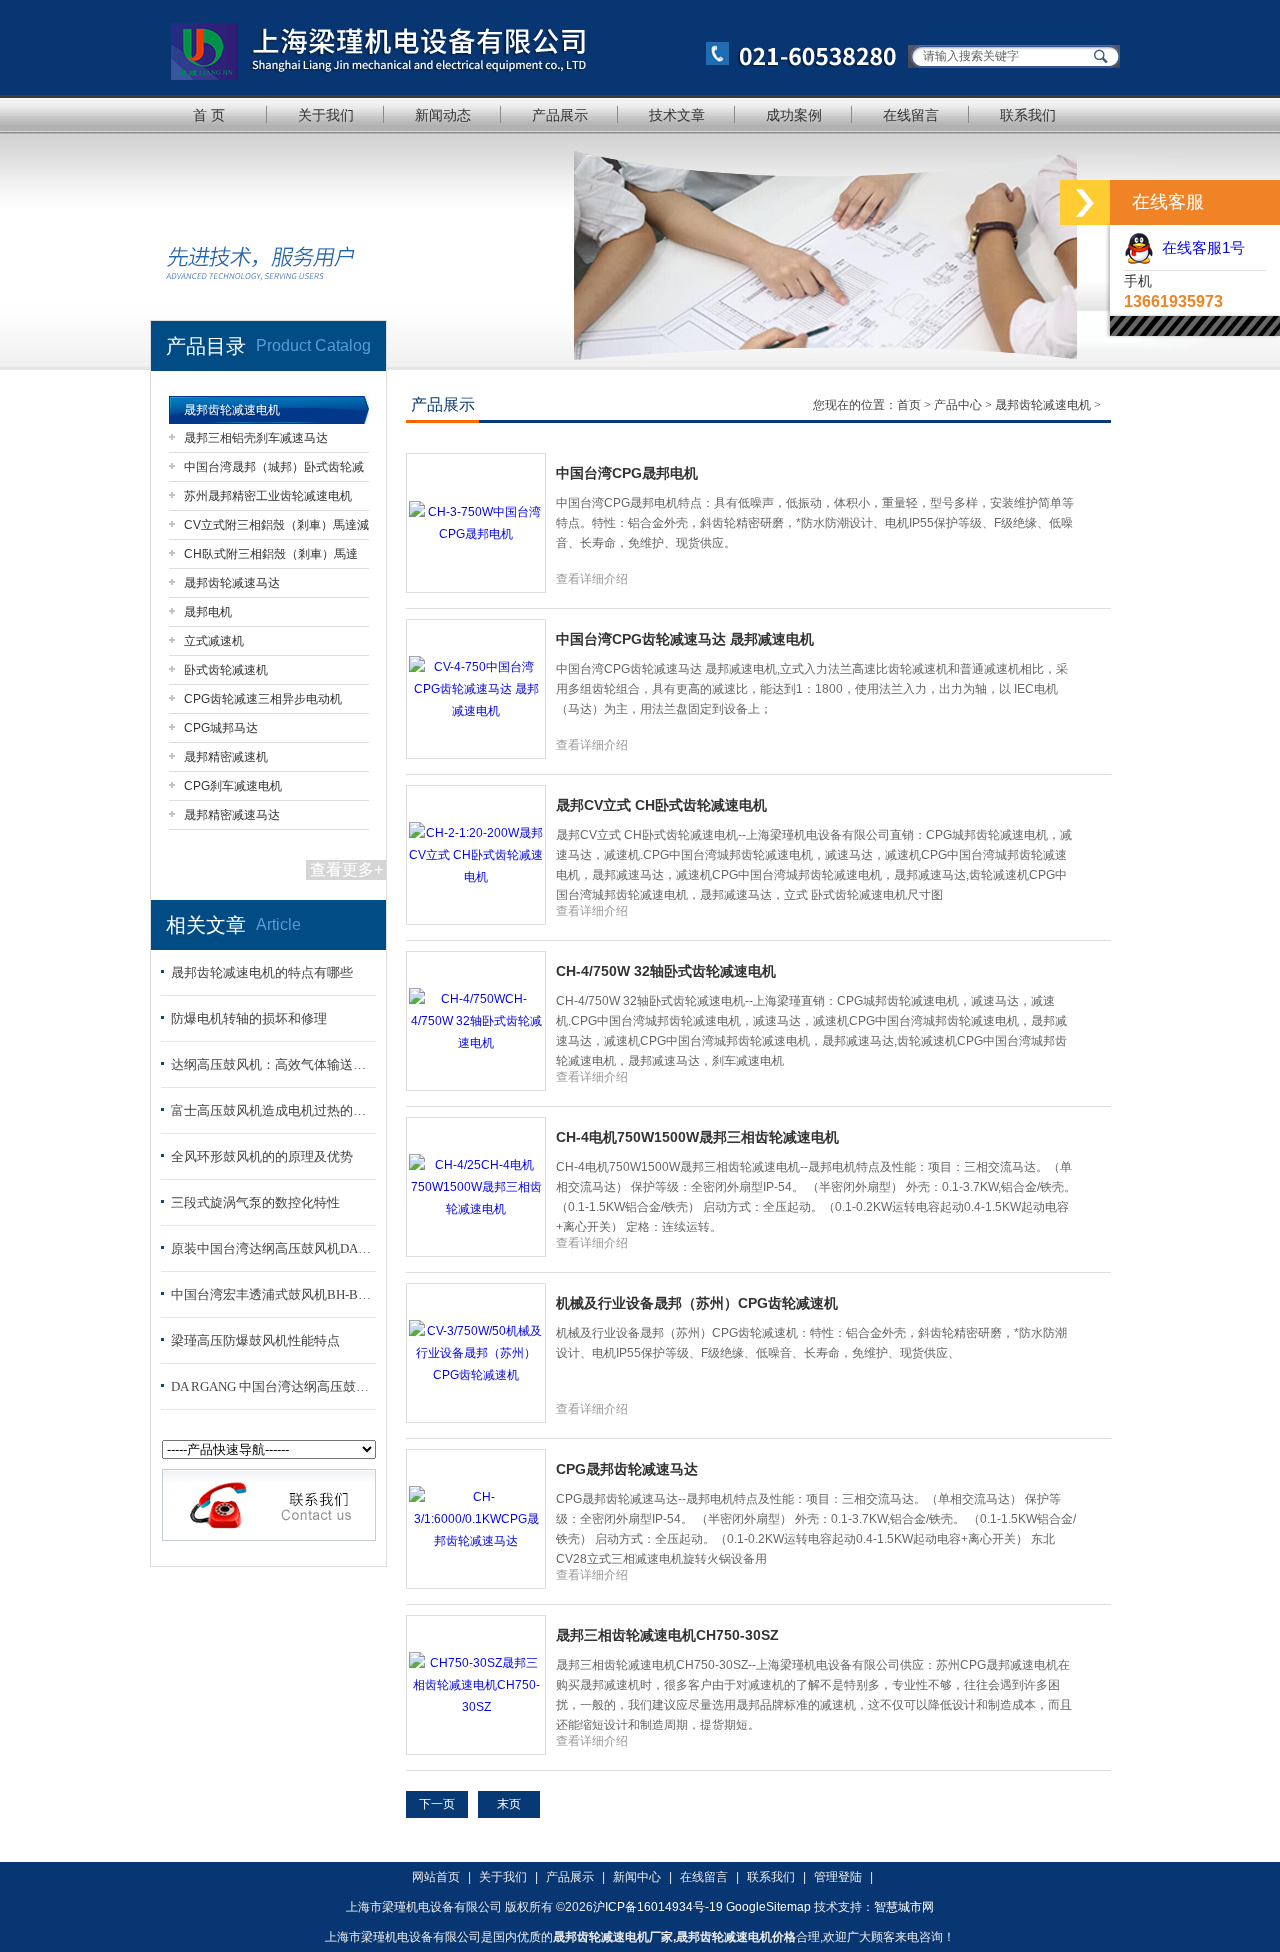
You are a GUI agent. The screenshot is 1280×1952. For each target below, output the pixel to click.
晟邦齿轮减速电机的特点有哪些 (262, 972)
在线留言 (911, 115)
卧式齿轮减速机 (226, 670)
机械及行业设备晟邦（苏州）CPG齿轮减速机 (697, 1303)
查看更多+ (346, 869)
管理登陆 (838, 1877)
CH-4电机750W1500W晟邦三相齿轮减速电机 (697, 1137)
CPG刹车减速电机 (233, 786)
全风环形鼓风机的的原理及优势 (262, 1156)
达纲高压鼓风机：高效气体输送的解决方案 (271, 1064)
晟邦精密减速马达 (232, 815)
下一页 (437, 1804)
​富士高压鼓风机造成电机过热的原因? (271, 1110)
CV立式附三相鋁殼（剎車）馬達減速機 (276, 528)
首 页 (209, 115)
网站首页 (436, 1877)
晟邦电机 (208, 612)
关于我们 (326, 115)
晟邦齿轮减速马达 (232, 583)
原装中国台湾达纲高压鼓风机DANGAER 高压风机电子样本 (271, 1248)
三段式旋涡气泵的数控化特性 (255, 1202)
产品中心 (959, 405)
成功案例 (794, 115)
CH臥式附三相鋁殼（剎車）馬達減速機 (271, 557)
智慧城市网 (904, 1907)
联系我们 (1028, 115)
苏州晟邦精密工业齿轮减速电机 (268, 496)
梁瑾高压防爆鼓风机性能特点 (255, 1340)
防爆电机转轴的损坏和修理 (249, 1018)
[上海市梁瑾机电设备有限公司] (525, 47)
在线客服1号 (1199, 247)
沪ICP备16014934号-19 (658, 1907)
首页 (910, 405)
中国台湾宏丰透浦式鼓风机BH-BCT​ (271, 1294)
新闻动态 (443, 115)
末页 (509, 1804)
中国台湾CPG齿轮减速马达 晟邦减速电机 (685, 639)
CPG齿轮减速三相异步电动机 (263, 699)
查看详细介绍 (592, 579)
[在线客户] (1085, 202)
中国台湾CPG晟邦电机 (627, 473)
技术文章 (677, 115)
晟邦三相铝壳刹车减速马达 (256, 438)
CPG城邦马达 (221, 728)
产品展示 (560, 115)
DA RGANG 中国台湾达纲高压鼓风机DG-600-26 (271, 1386)
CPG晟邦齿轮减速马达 (627, 1469)
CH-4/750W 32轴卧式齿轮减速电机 (666, 971)
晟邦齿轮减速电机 (232, 410)
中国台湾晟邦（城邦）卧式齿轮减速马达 (274, 470)
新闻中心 (637, 1877)
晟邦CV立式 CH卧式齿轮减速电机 (661, 805)
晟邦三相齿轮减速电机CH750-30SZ (667, 1635)
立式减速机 (214, 641)
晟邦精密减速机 (226, 757)
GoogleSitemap (768, 1907)
